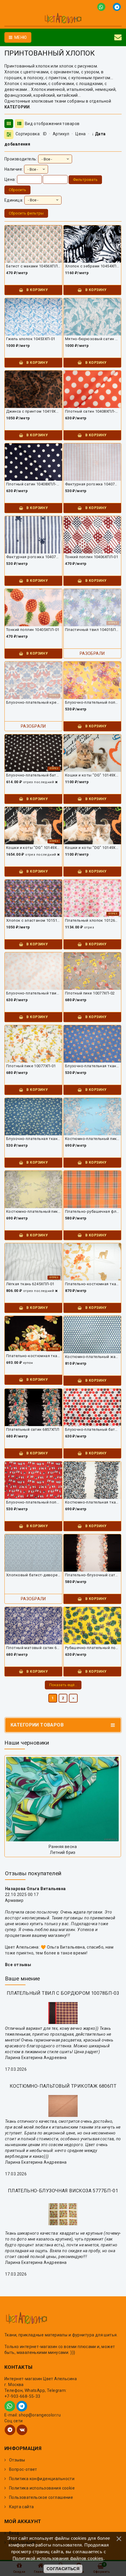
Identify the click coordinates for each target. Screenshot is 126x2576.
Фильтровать (85, 180)
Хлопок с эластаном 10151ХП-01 (33, 920)
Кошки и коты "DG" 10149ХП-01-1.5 (33, 848)
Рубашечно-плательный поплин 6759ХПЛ (92, 1648)
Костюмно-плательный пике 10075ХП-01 (33, 1211)
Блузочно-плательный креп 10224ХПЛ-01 (33, 702)
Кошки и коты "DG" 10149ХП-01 (92, 848)
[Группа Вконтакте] (22, 2430)
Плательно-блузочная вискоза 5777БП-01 (63, 2191)
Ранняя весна (63, 1847)
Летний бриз (63, 1852)
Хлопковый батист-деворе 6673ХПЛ (33, 1575)
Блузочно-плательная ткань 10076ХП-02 (92, 1066)
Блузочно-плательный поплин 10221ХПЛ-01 (92, 702)
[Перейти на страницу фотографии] (63, 1799)
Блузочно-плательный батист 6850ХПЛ (92, 1429)
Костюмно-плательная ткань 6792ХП (92, 1502)
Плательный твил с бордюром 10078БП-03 (63, 1993)
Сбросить (17, 190)
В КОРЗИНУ (37, 290)
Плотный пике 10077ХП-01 (31, 1066)
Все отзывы (18, 1965)
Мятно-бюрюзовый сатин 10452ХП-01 (92, 339)
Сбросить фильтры (26, 213)
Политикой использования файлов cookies (58, 2558)
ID (45, 134)
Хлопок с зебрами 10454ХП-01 (92, 266)
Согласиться (63, 2569)
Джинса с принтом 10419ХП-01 (33, 411)
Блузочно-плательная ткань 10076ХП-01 (33, 1139)
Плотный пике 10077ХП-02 (90, 993)
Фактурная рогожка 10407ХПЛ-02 (33, 557)
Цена (81, 134)
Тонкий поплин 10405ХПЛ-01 (33, 630)
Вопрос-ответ (23, 2469)
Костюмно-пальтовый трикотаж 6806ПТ (63, 2086)
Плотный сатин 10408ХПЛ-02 (92, 411)
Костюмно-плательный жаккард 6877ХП (92, 1357)
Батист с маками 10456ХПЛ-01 (33, 266)
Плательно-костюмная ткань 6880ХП (92, 1284)
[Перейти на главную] (63, 19)
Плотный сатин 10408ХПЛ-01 (33, 484)
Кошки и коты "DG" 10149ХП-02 (92, 775)
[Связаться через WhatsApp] (102, 7)
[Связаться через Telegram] (117, 7)
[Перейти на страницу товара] (33, 247)
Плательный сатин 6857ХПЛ (33, 1429)
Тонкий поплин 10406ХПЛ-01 (92, 557)
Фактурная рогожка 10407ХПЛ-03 (92, 484)
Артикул (61, 134)
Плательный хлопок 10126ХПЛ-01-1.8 (92, 920)
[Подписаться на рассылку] (118, 37)
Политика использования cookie (42, 2488)
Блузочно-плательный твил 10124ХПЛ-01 (33, 993)
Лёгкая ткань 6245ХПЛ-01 (30, 1284)
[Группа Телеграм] (10, 2430)
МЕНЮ (20, 37)
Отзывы (17, 2460)
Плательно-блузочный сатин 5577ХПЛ (92, 1575)
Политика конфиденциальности (42, 2479)
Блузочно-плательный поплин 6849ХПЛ (33, 1502)
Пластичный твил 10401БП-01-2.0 (92, 630)
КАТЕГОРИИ (17, 107)
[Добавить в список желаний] (35, 239)
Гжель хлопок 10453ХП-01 (31, 339)
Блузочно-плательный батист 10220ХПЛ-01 (33, 775)
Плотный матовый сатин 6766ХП (33, 1648)
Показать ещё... (63, 1685)
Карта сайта (22, 2507)
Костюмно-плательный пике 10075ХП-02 (92, 1139)
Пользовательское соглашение (41, 2497)
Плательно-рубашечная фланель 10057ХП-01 (92, 1211)
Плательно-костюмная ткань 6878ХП (33, 1356)
